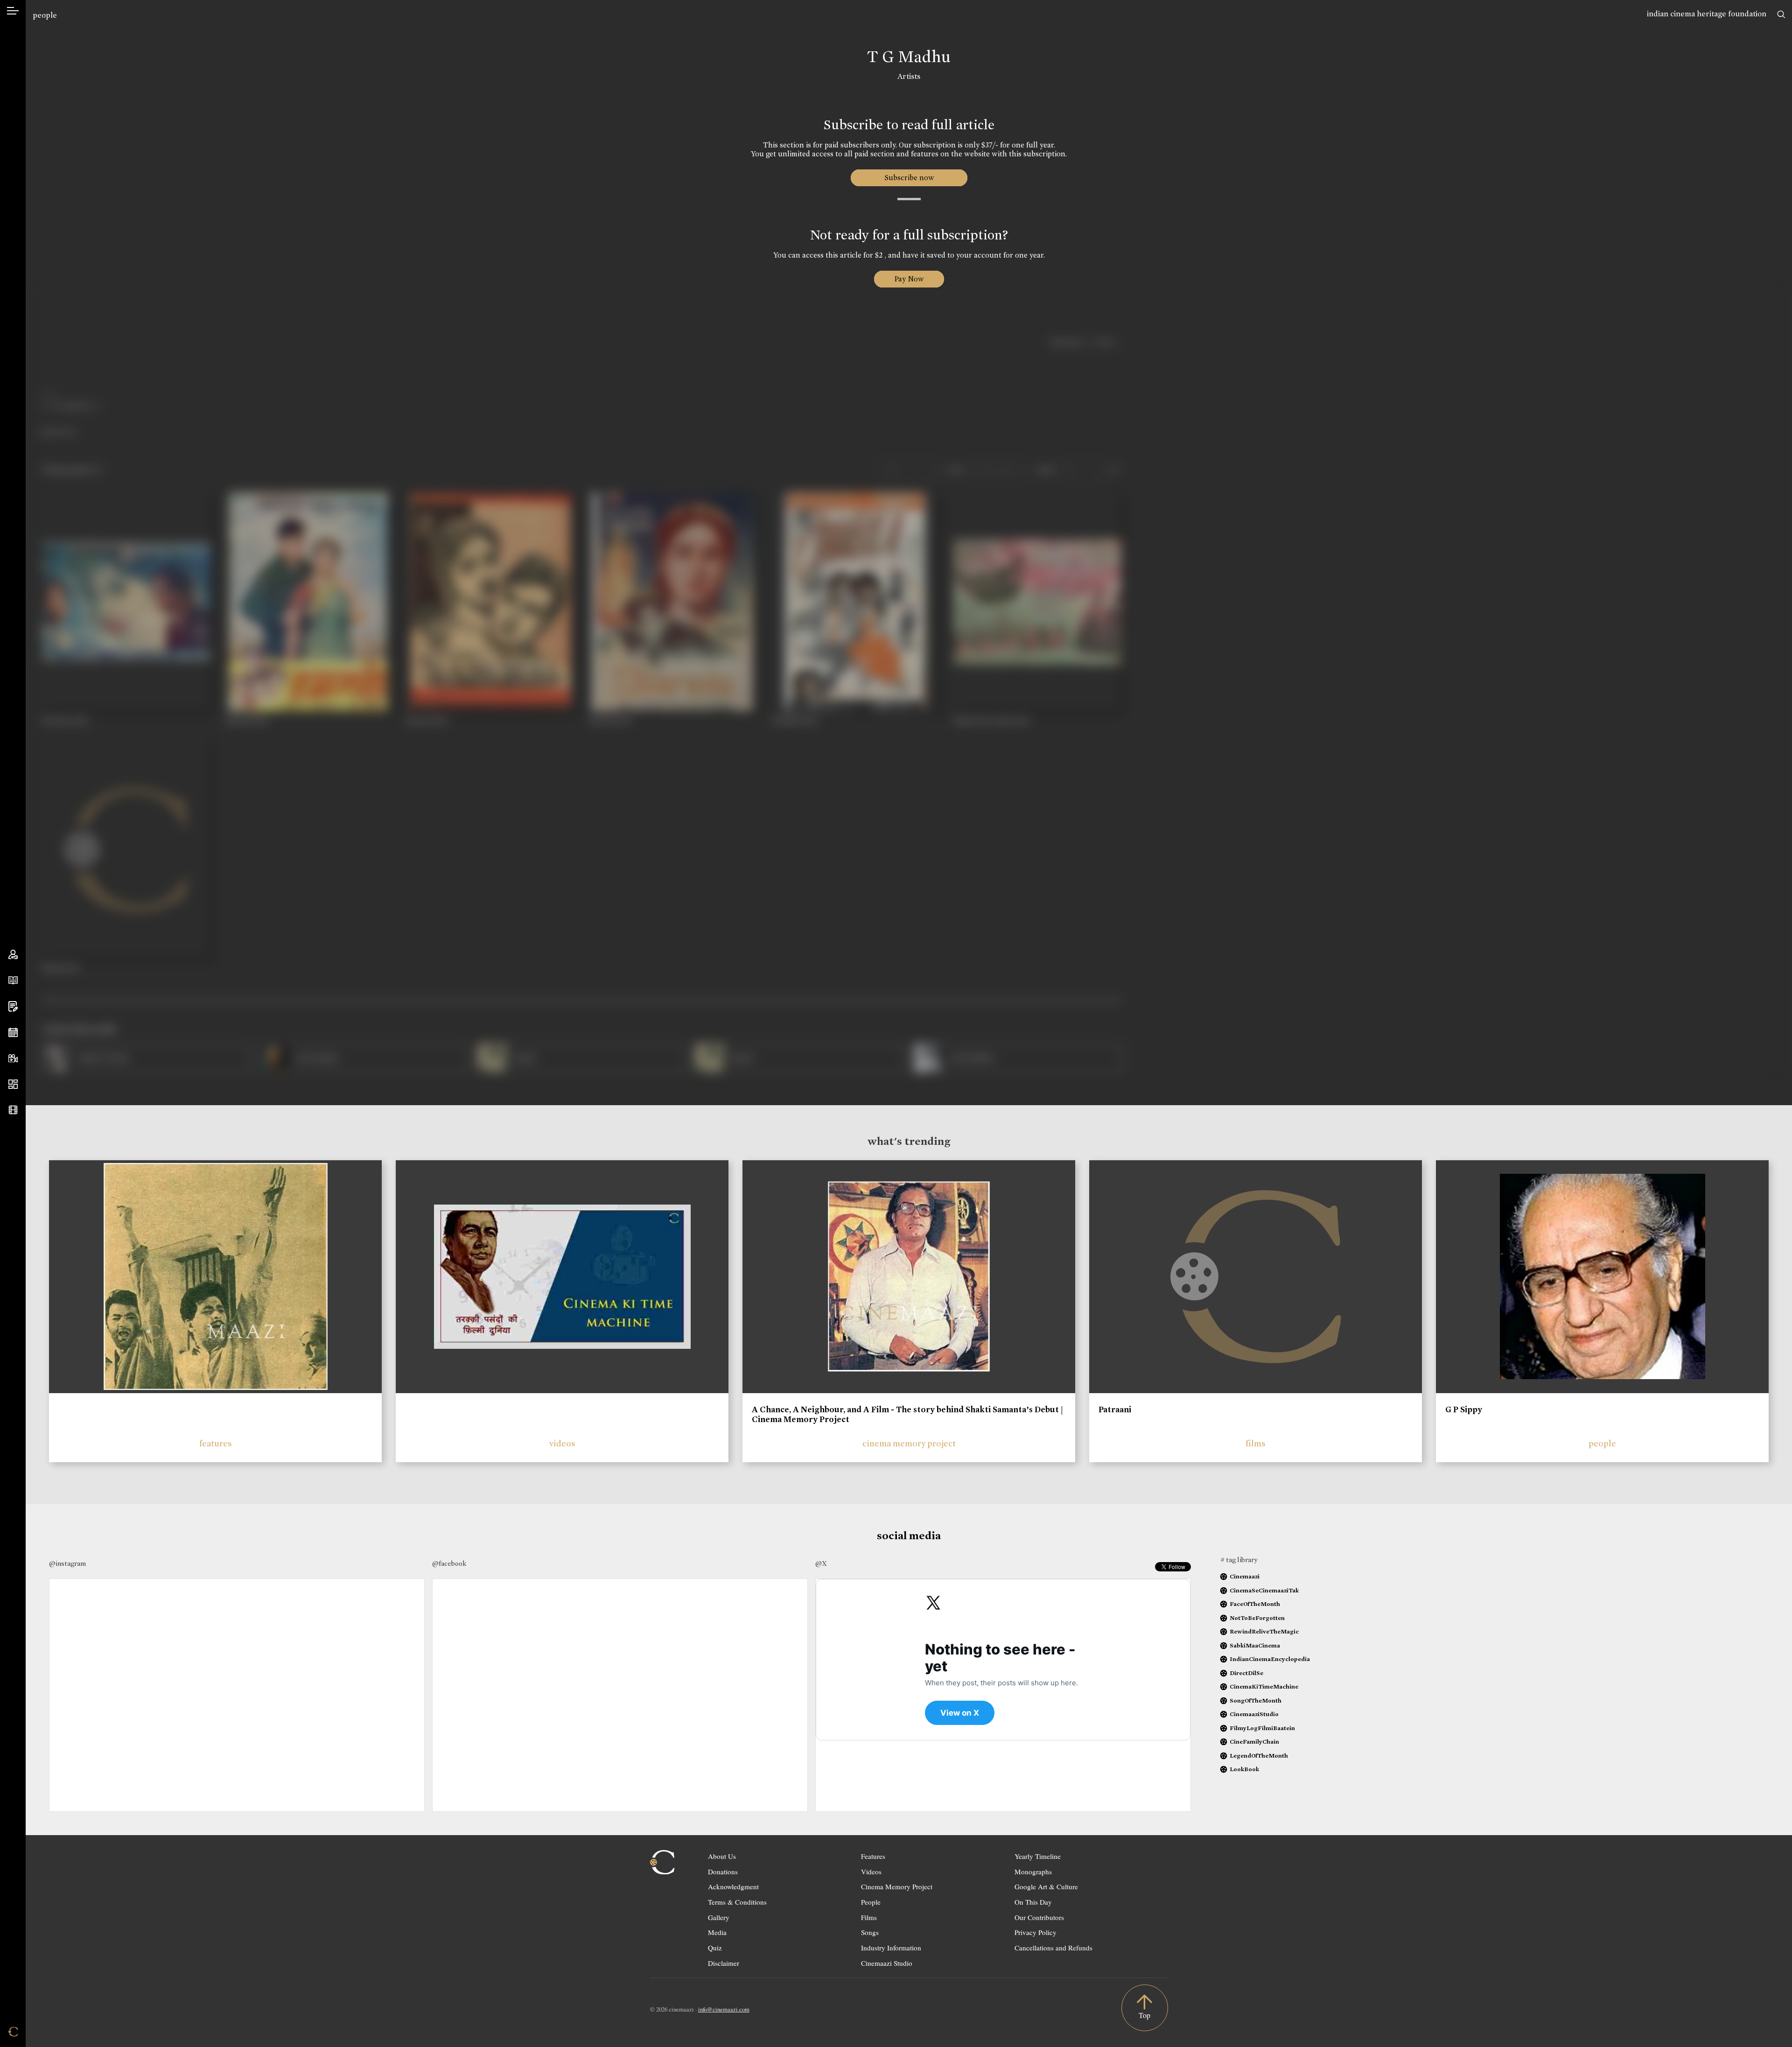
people (45, 15)
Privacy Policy (1036, 1932)
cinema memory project (909, 1443)
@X (821, 1563)
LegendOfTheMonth (1259, 1756)
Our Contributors (1039, 1917)
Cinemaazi (1245, 1576)
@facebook (449, 1563)
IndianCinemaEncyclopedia (1270, 1659)
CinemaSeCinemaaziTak (1264, 1590)
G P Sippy (1464, 1409)
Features (873, 1856)
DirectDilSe (1246, 1673)
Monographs (1033, 1872)
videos (562, 1443)
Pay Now (909, 279)
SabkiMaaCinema (1255, 1645)
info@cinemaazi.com (724, 2009)
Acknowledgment (733, 1886)
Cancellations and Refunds (1053, 1948)
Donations (723, 1872)
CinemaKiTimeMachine (1264, 1686)
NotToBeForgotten (1257, 1618)
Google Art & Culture (1046, 1886)
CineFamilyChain (1254, 1742)
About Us (722, 1856)
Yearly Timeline (1038, 1856)
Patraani (1115, 1409)
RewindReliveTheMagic (1264, 1631)
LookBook (1244, 1769)
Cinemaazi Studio (887, 1963)
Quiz (715, 1948)
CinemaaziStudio (1254, 1714)
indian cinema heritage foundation (1707, 14)
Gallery (719, 1917)
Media (717, 1932)
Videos (871, 1872)
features (216, 1443)
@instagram (67, 1563)
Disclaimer (724, 1963)
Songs (870, 1932)
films (1256, 1443)
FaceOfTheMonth (1255, 1604)
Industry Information (891, 1948)
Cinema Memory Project (897, 1886)
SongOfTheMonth (1256, 1700)
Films (869, 1917)
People (871, 1902)
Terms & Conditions (737, 1902)
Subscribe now (909, 178)
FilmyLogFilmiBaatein (1262, 1728)
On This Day (1033, 1902)
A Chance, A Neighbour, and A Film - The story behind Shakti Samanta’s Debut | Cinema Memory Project (907, 1415)
